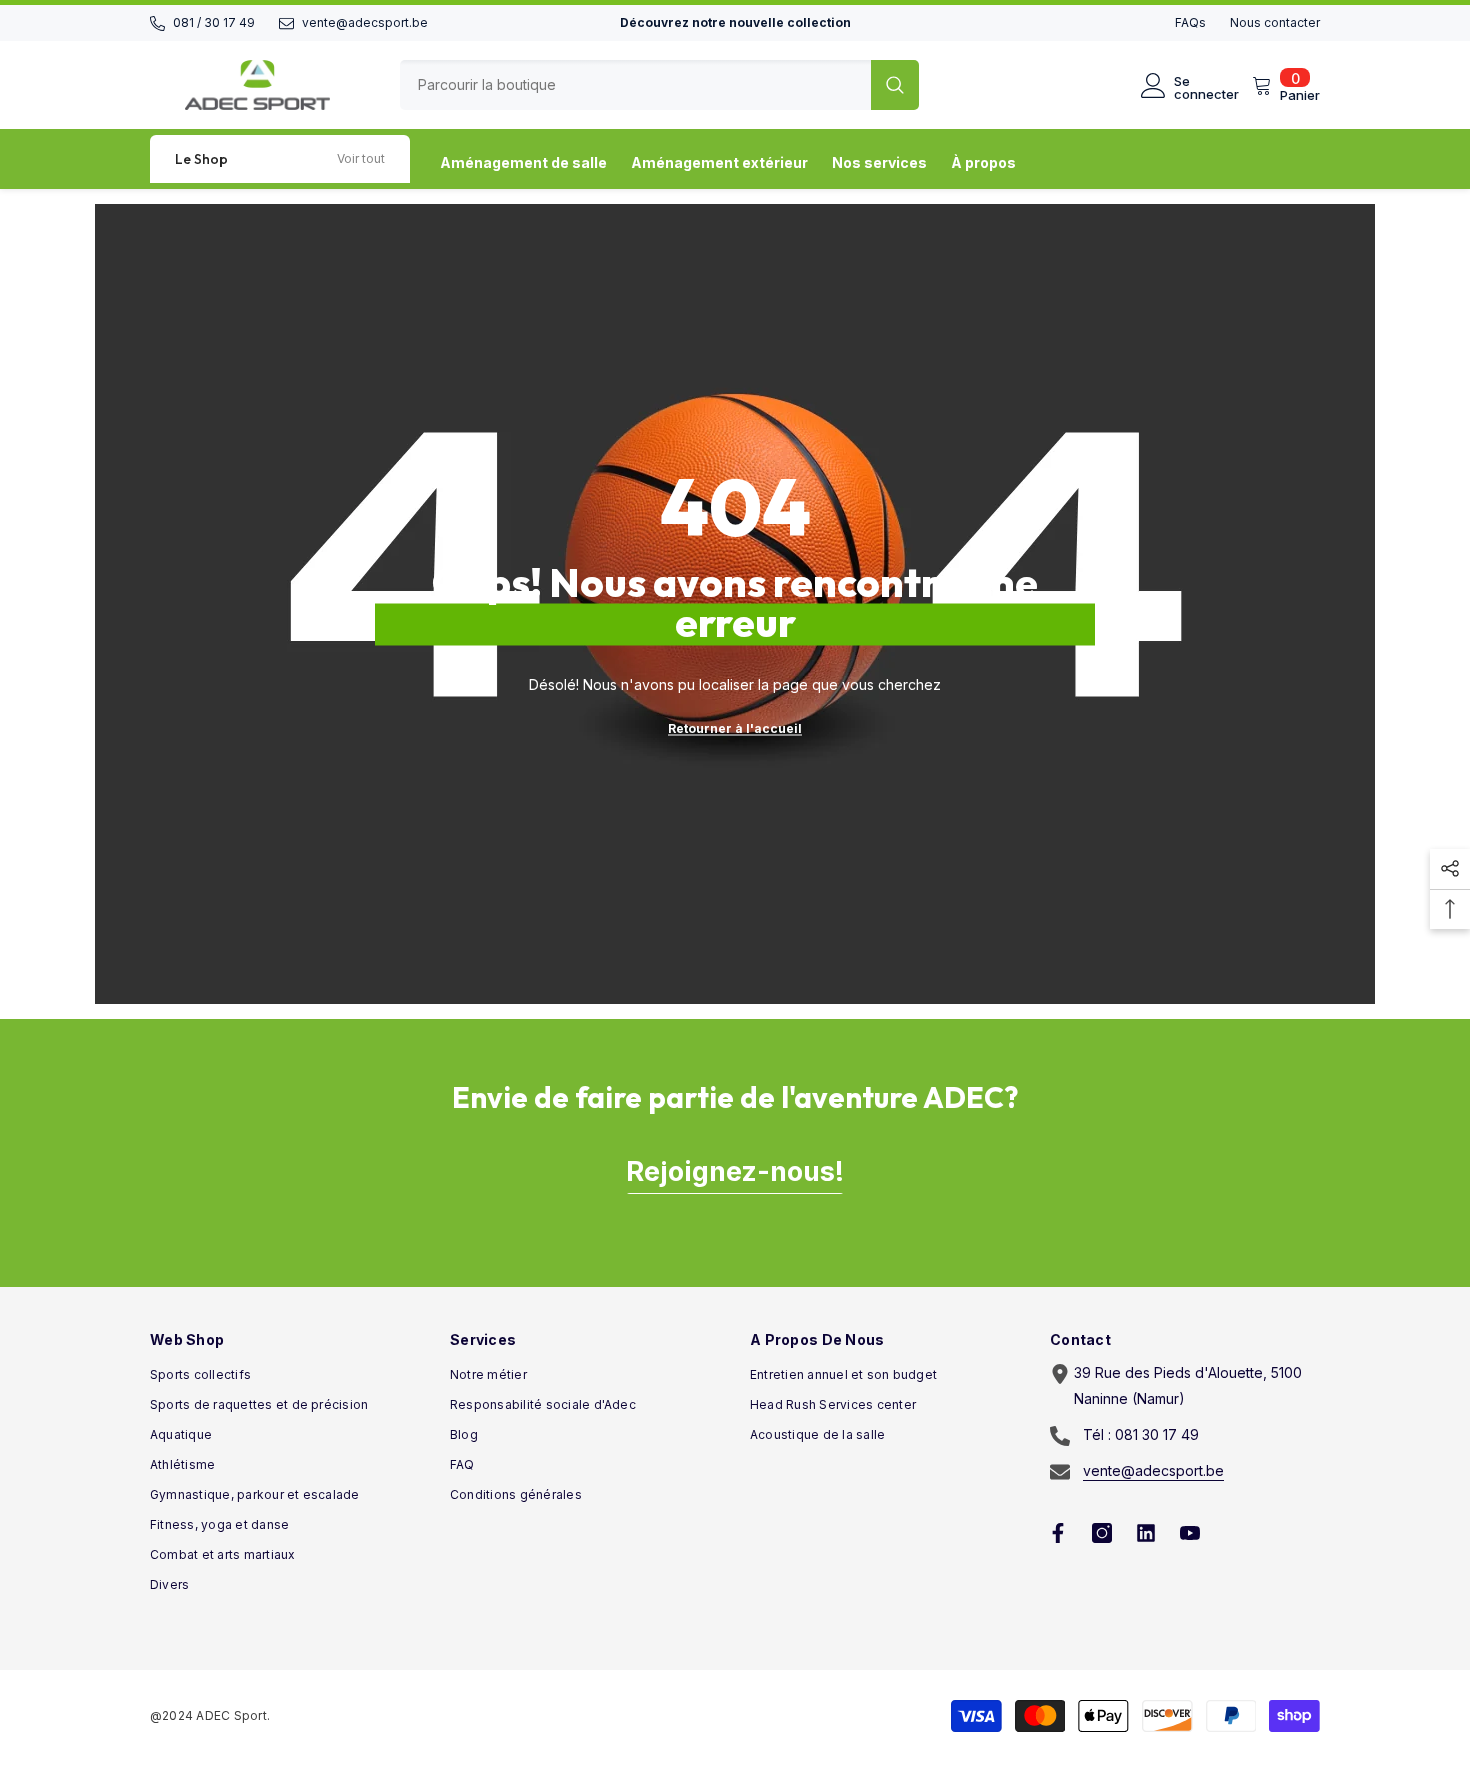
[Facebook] (1058, 1533)
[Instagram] (1102, 1533)
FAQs (1190, 22)
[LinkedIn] (1146, 1533)
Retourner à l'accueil (735, 728)
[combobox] (635, 85)
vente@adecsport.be (365, 22)
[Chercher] (659, 85)
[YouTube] (1190, 1533)
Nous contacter (1275, 22)
